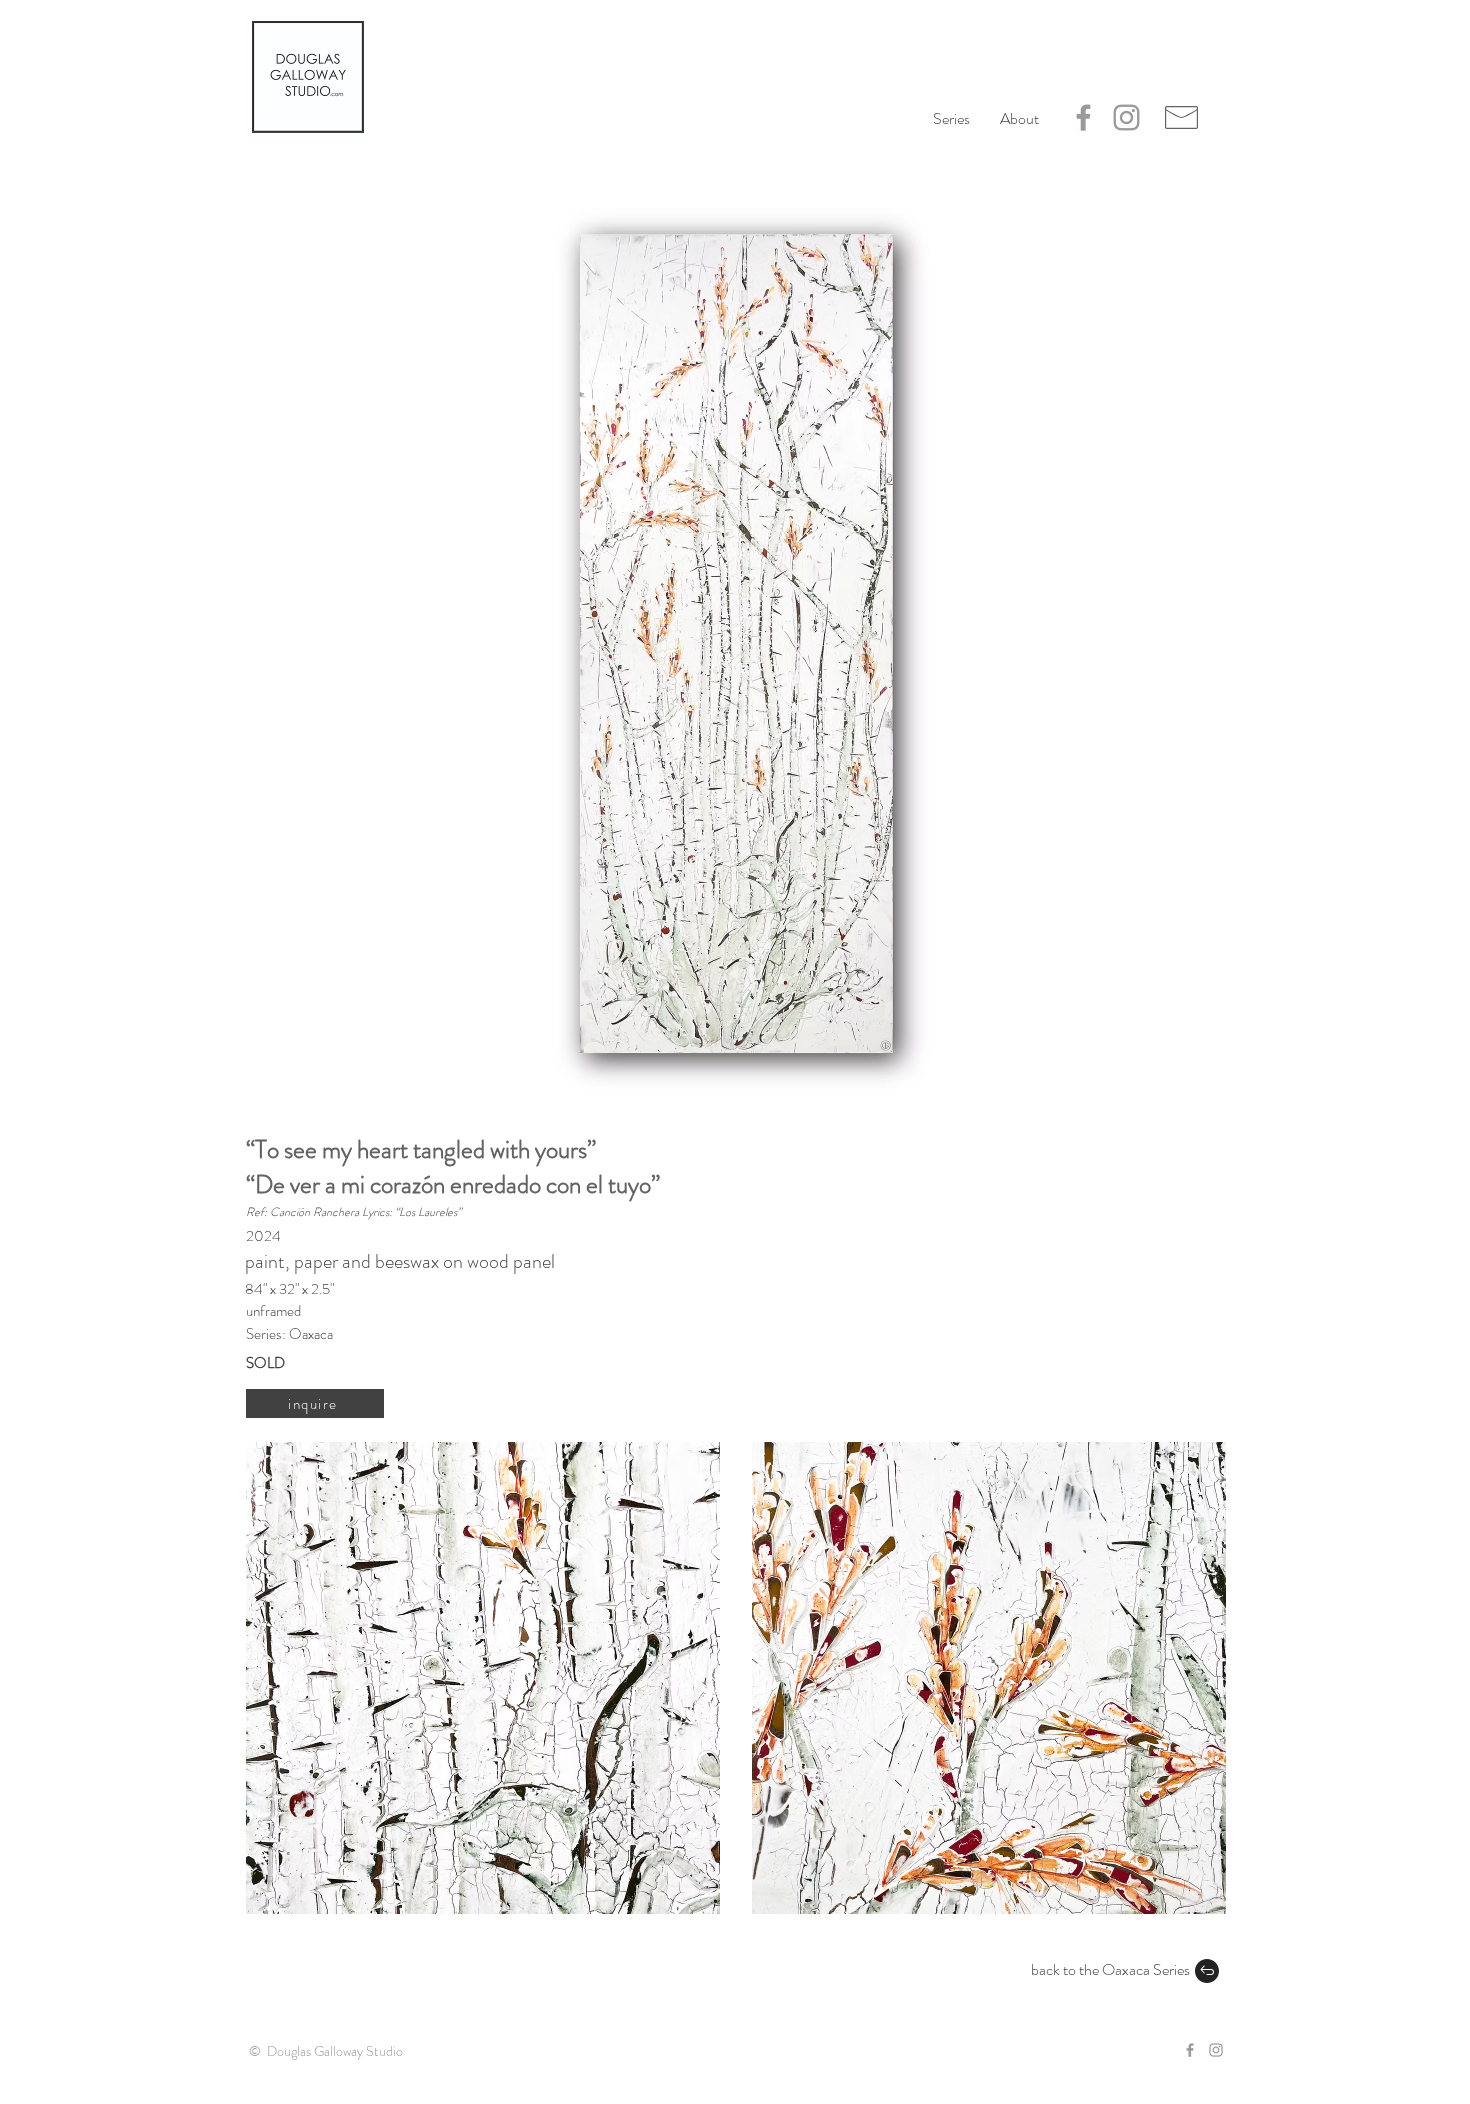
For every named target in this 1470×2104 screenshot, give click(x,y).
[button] (1019, 119)
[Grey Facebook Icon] (1083, 117)
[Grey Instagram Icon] (1126, 117)
